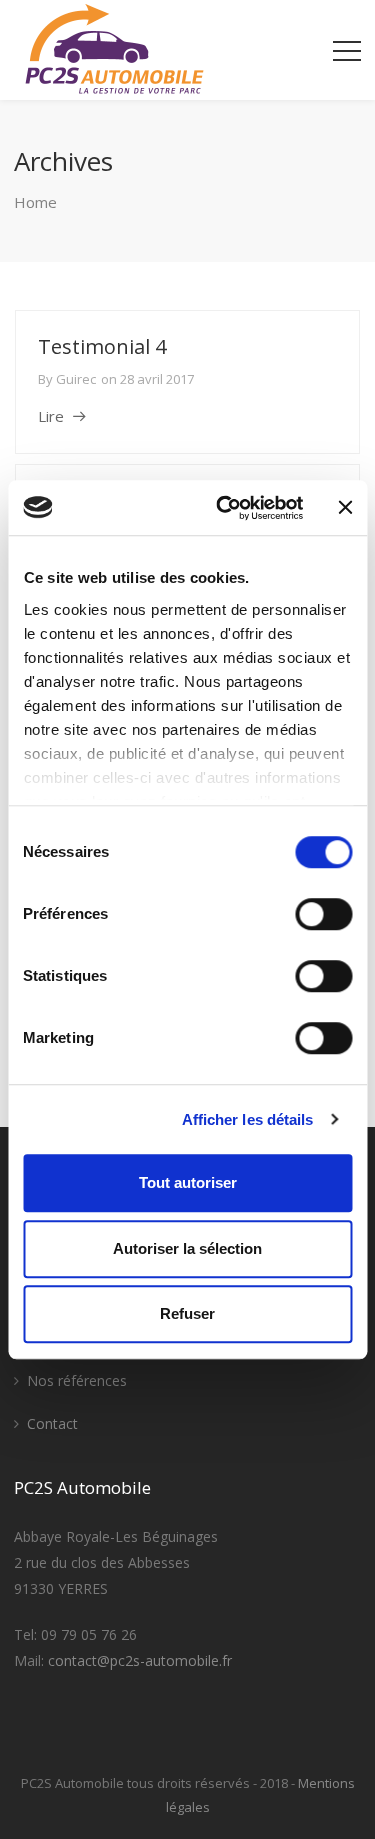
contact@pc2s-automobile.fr (140, 1660)
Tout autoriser (188, 1182)
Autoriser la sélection (187, 1248)
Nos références (77, 1380)
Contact (52, 1423)
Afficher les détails (248, 1119)
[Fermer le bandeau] (345, 508)
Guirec (76, 379)
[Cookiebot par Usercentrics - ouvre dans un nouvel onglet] (226, 508)
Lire (51, 416)
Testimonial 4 (102, 346)
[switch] (323, 914)
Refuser (187, 1313)
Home (35, 202)
